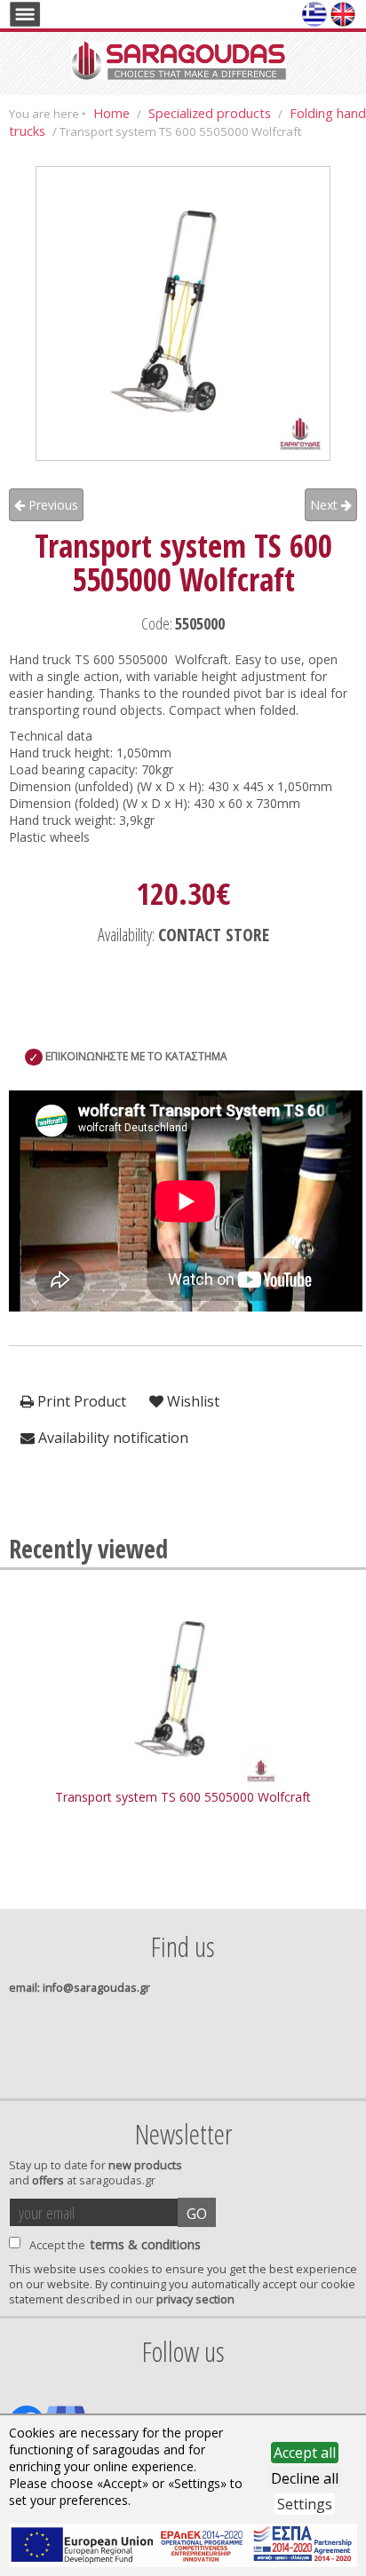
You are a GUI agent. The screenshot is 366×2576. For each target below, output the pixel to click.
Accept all (305, 2453)
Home (111, 113)
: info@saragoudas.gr (80, 1988)
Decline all (305, 2478)
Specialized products (210, 113)
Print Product (80, 1401)
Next (326, 505)
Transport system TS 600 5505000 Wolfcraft (183, 1797)
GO (197, 2214)
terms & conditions (146, 2244)
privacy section (195, 2299)
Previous (52, 505)
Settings (305, 2504)
